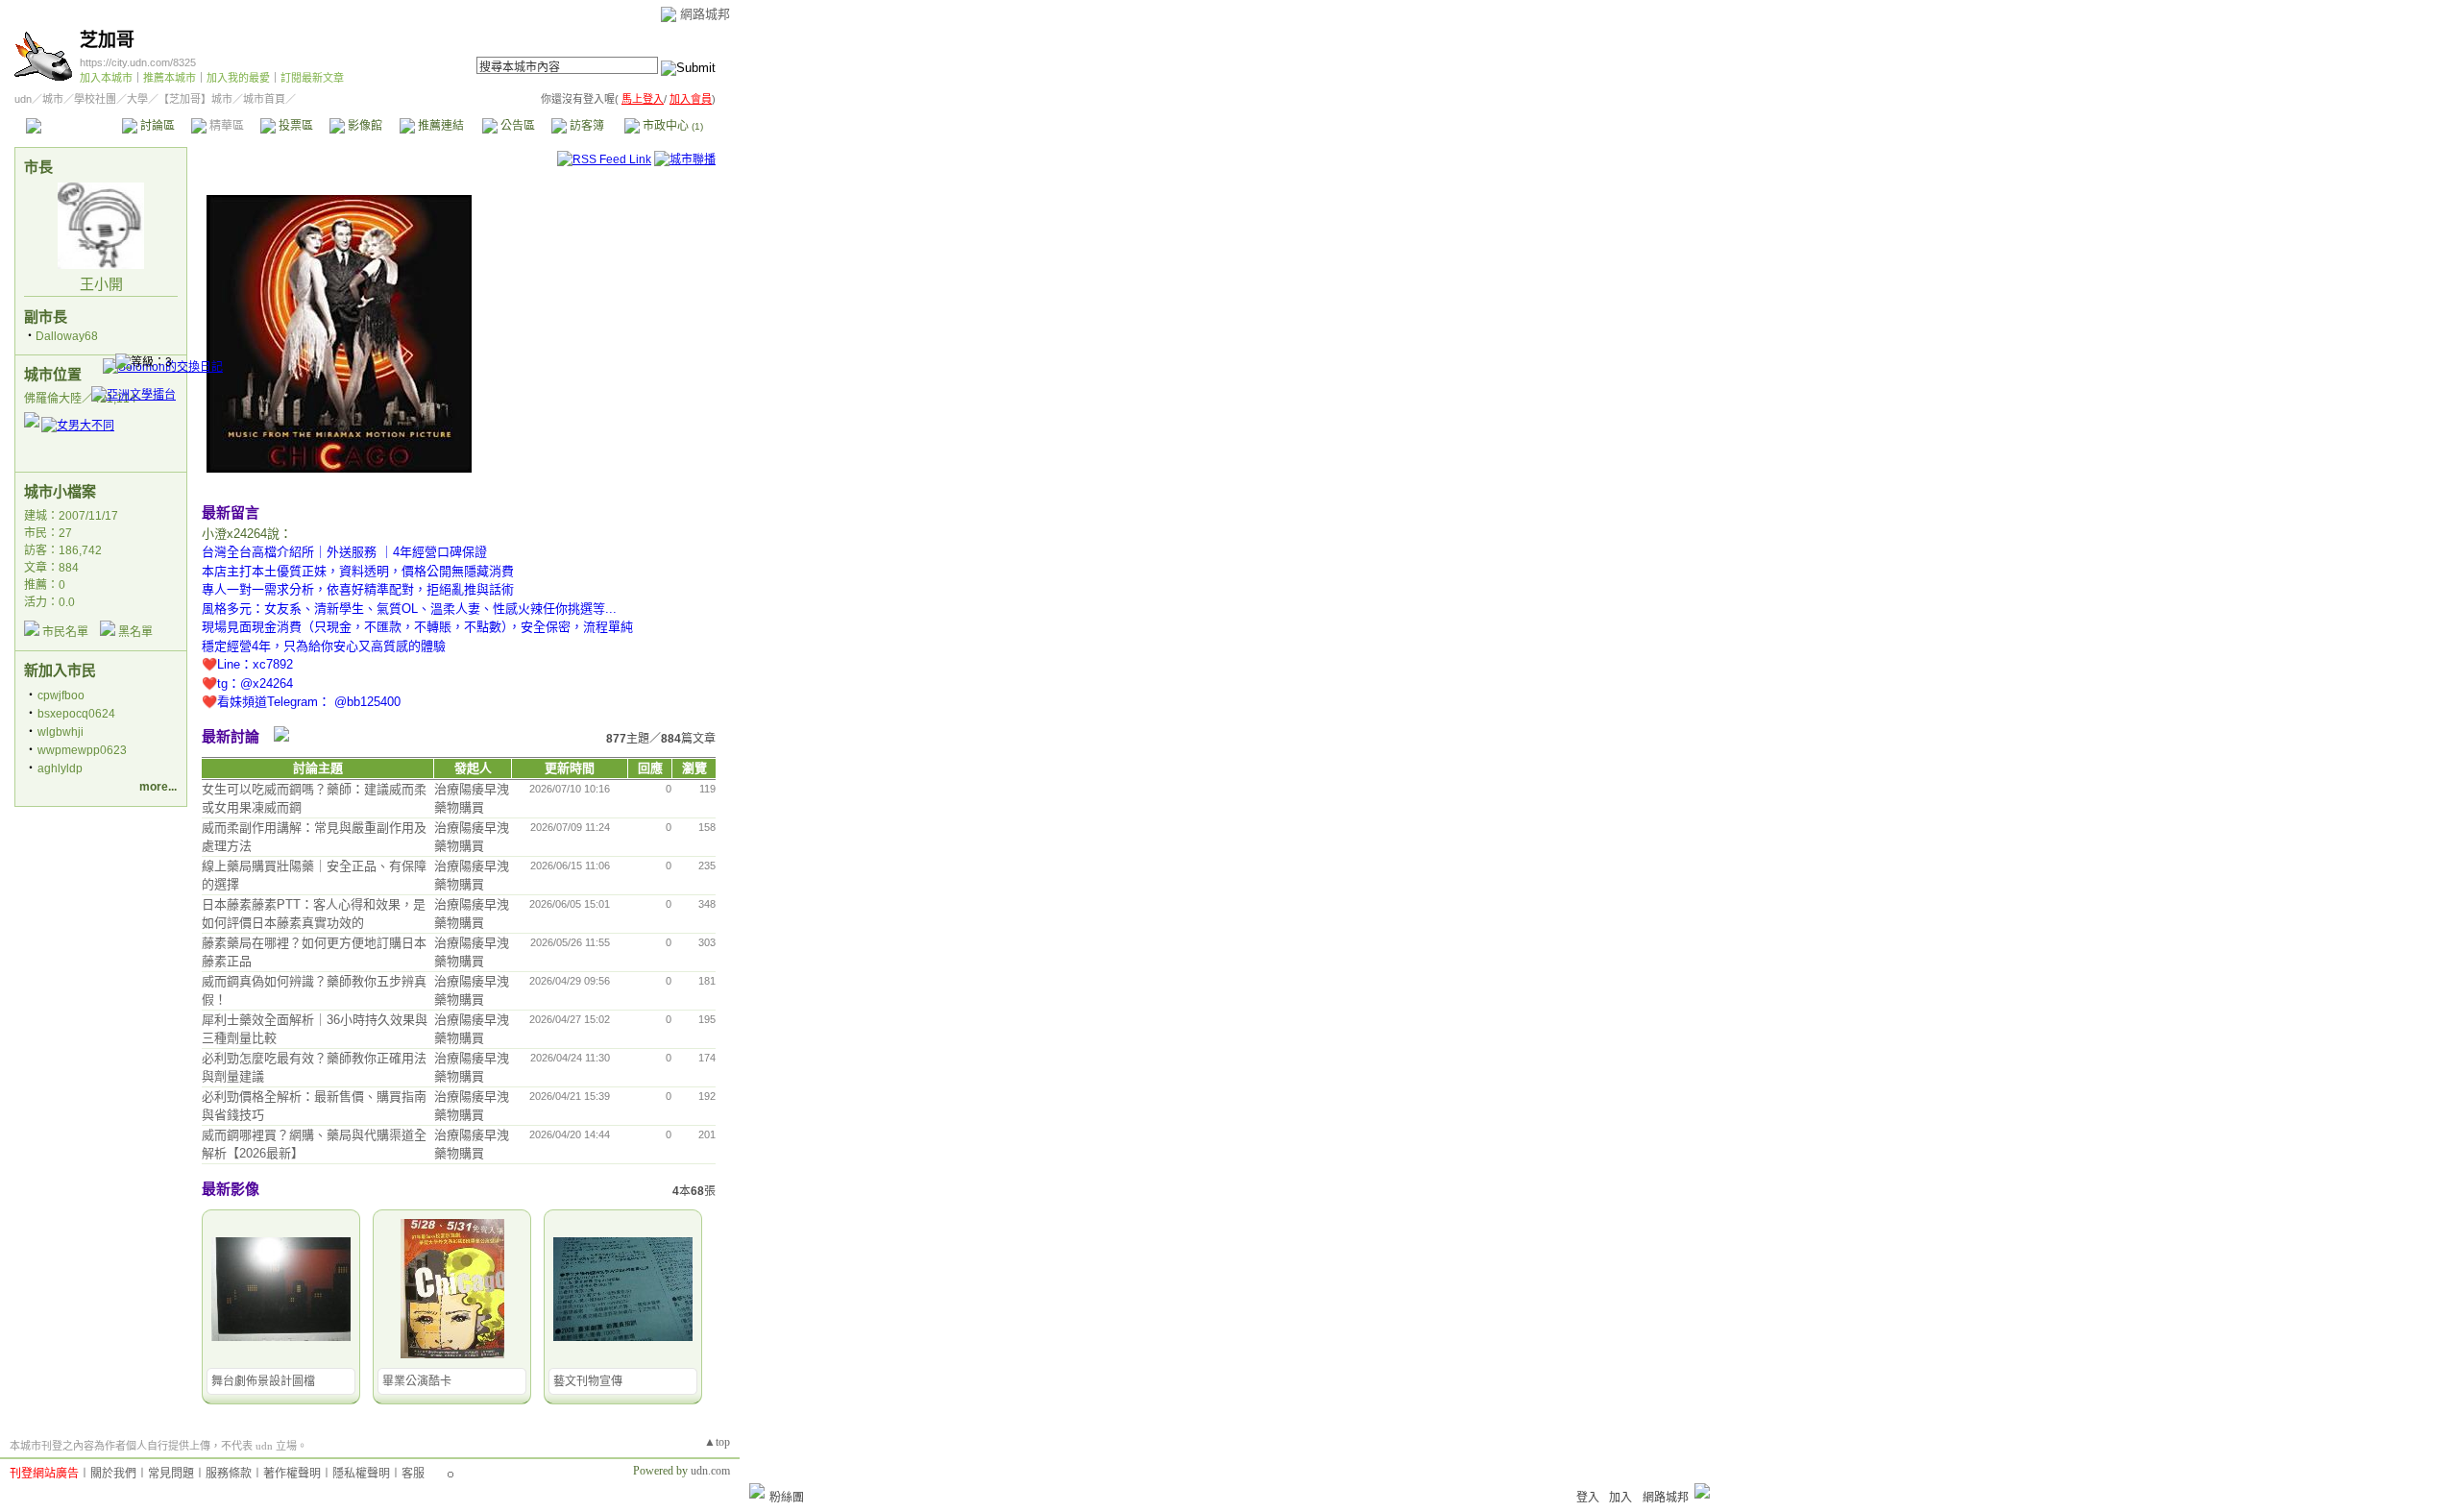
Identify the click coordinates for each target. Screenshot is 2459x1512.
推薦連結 (439, 126)
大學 (137, 99)
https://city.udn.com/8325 (138, 62)
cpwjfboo (61, 695)
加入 (1620, 1498)
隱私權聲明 (361, 1474)
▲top (717, 1442)
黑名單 (135, 632)
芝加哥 (107, 40)
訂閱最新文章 (312, 78)
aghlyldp (60, 768)
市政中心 (671, 126)
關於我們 (113, 1474)
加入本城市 (106, 78)
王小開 (101, 284)
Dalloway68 (67, 336)
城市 (53, 99)
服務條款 (229, 1474)
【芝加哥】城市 (195, 99)
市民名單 (65, 632)
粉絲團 (787, 1498)
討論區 (156, 126)
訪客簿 (585, 126)
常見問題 (171, 1474)
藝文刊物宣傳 (588, 1381)
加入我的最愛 (238, 78)
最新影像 (231, 1189)
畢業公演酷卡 (417, 1381)
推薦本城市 (170, 78)
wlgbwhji (61, 732)
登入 (1588, 1498)
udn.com (710, 1471)
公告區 (516, 126)
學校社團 (95, 99)
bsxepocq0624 (76, 714)
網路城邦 (705, 14)
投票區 (294, 126)
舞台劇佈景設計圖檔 (263, 1381)
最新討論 (231, 736)
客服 (413, 1474)
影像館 (364, 126)
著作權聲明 (292, 1474)
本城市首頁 (72, 126)
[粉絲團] (757, 1491)
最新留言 (231, 512)
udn (23, 99)
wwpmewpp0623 (82, 750)
